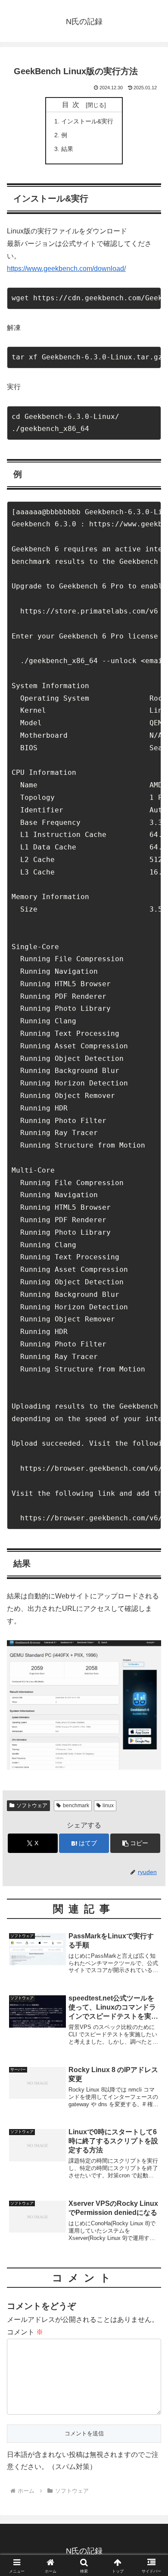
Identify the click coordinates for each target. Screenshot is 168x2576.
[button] (135, 1843)
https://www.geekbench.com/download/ (66, 269)
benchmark (76, 1805)
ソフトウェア (32, 1805)
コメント (25, 2332)
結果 (67, 149)
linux (108, 1805)
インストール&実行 (87, 121)
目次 (72, 105)
